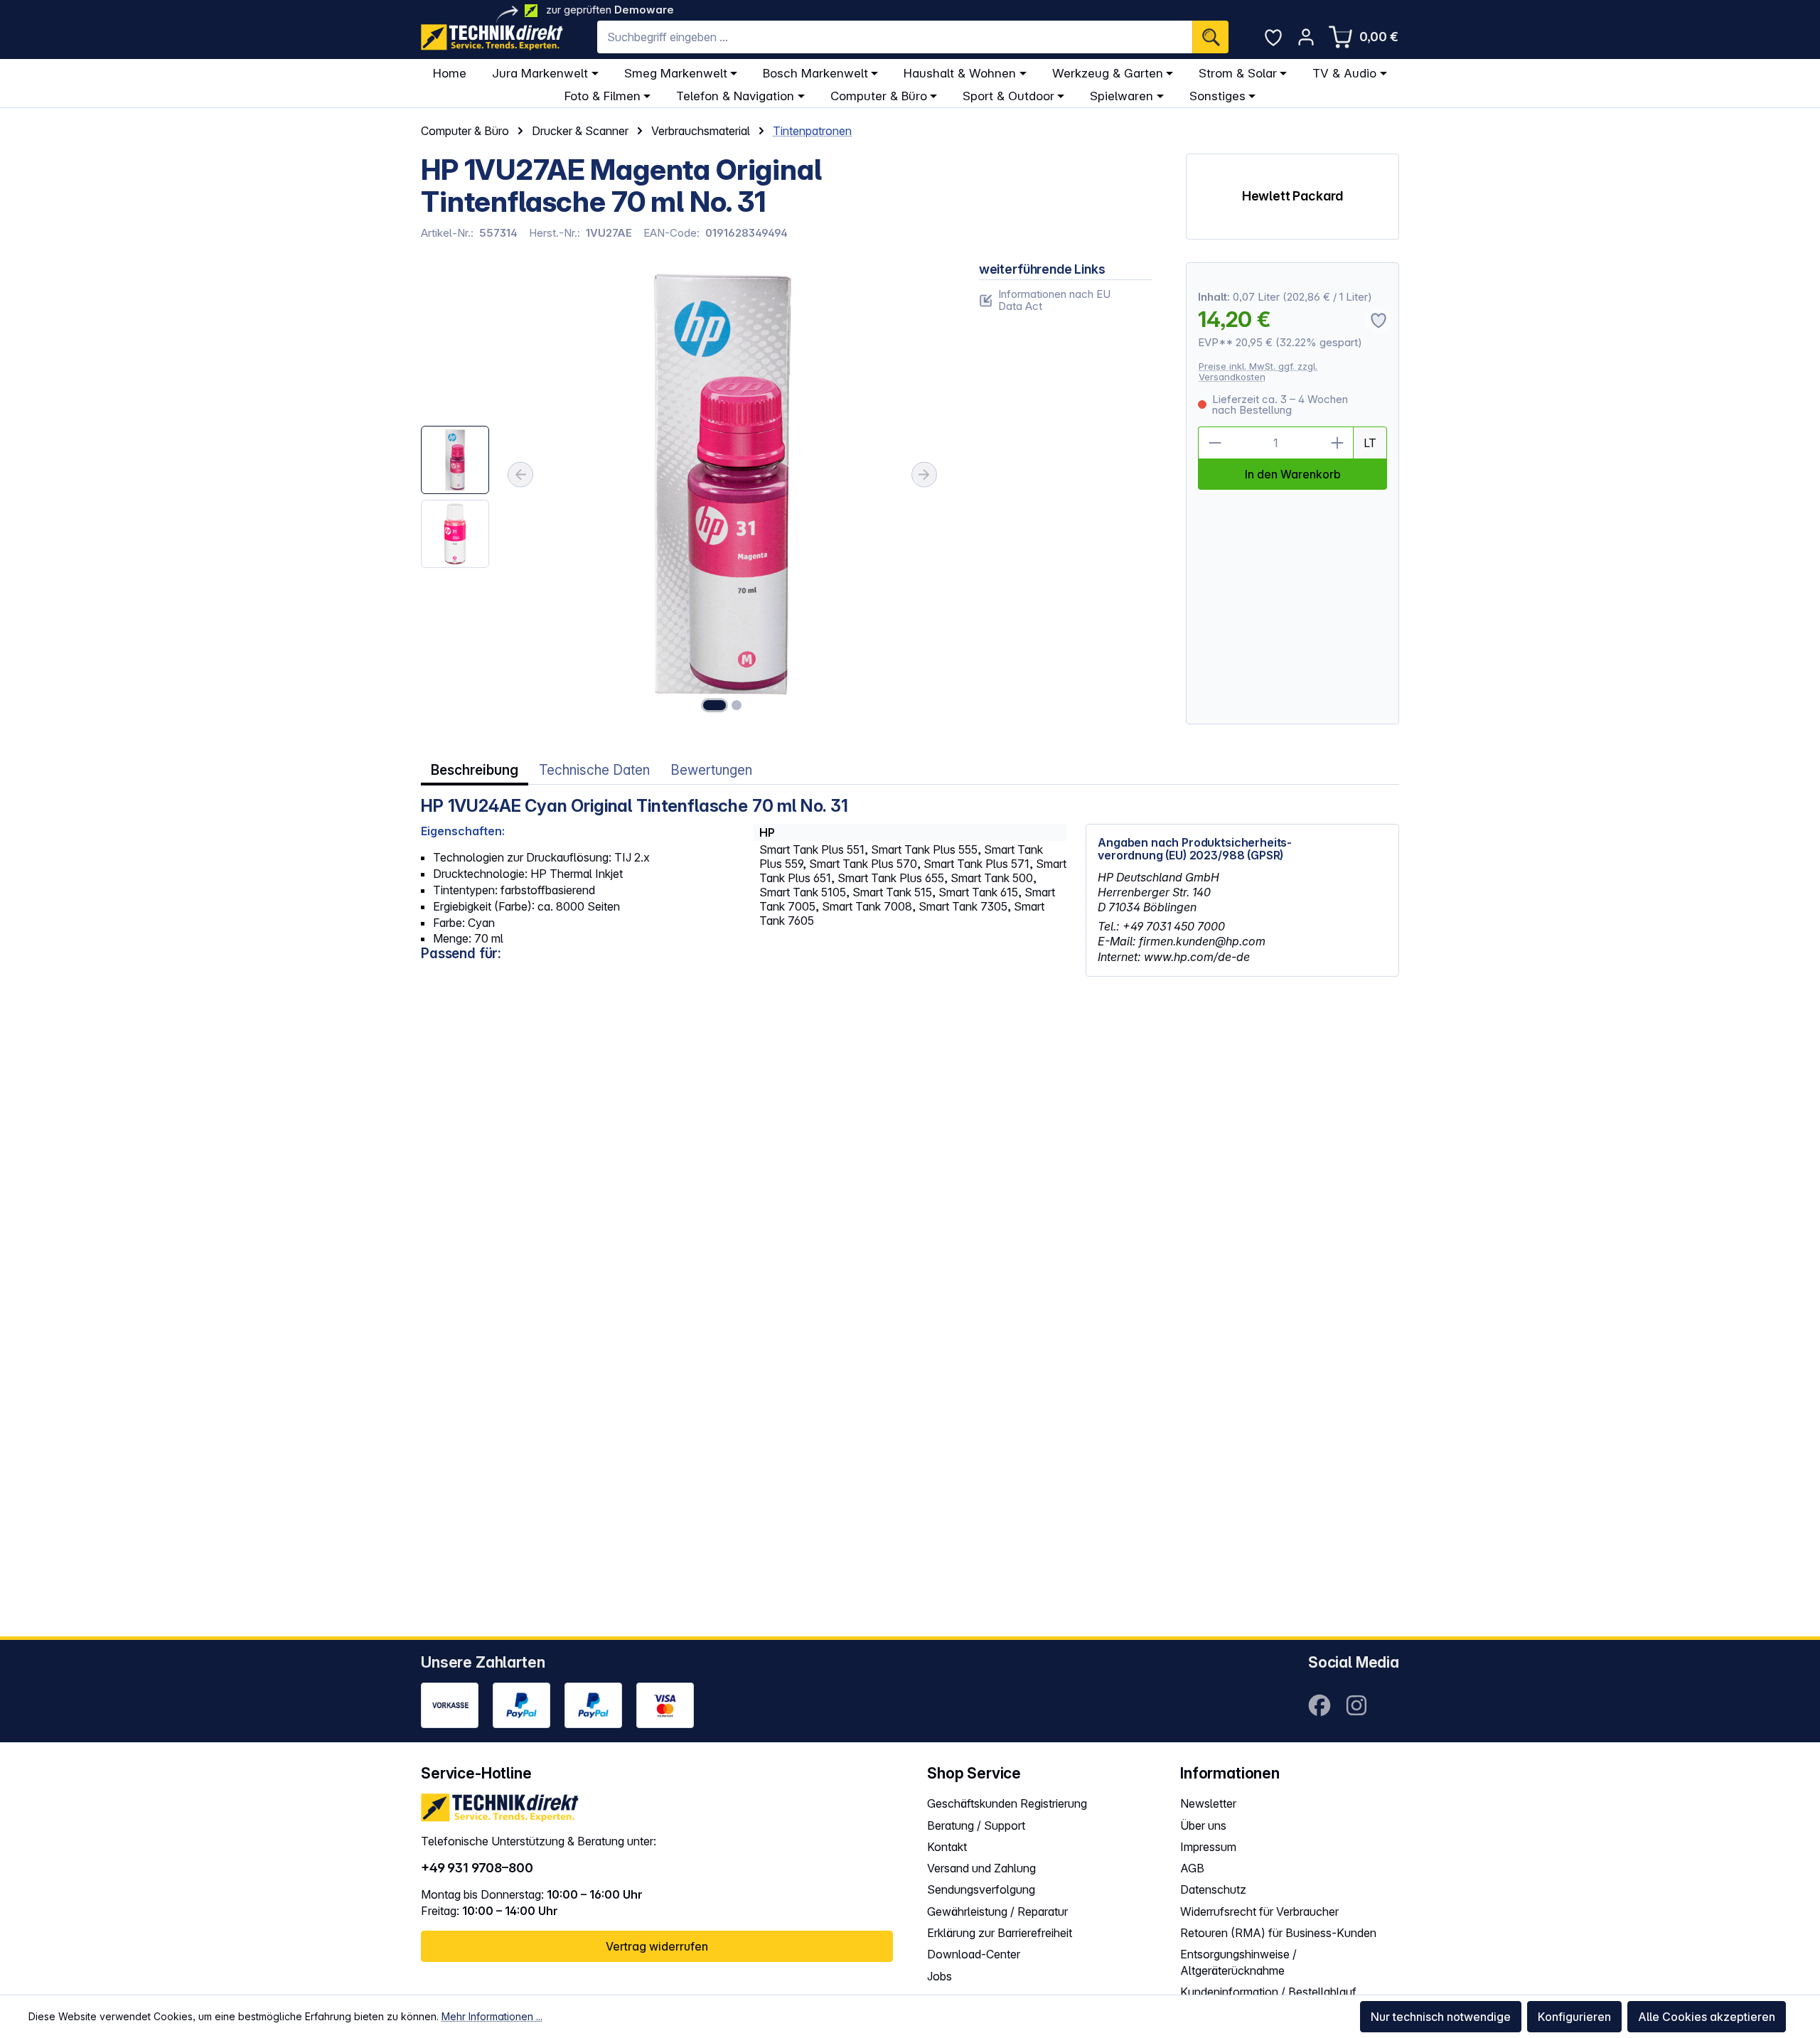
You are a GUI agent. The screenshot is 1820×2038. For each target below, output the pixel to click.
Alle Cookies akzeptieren (1707, 2017)
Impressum (1208, 1847)
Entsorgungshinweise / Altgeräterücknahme (1238, 1962)
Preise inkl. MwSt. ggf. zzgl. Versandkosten (1258, 371)
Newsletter (1208, 1803)
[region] (683, 494)
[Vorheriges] (520, 475)
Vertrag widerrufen (657, 1946)
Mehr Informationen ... (492, 2016)
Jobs (940, 1976)
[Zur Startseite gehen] (492, 37)
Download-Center (974, 1954)
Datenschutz (1213, 1889)
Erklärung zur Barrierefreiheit (1000, 1933)
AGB (1192, 1868)
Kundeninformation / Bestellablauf (1268, 1992)
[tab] (475, 770)
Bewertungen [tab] (711, 770)
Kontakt (947, 1847)
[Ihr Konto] (1306, 37)
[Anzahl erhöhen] (1337, 443)
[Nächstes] (924, 475)
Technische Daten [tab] (594, 770)
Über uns (1203, 1825)
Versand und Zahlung (981, 1868)
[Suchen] (1210, 37)
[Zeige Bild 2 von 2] (737, 705)
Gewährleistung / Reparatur (997, 1911)
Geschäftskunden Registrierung (1007, 1803)
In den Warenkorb (1293, 474)
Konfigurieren (1574, 2017)
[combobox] (895, 37)
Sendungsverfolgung (981, 1889)
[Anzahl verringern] (1214, 443)
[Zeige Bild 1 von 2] (714, 705)
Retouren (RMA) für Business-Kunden (1278, 1933)
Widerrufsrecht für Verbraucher (1259, 1911)
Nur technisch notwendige (1441, 2017)
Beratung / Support (976, 1825)
